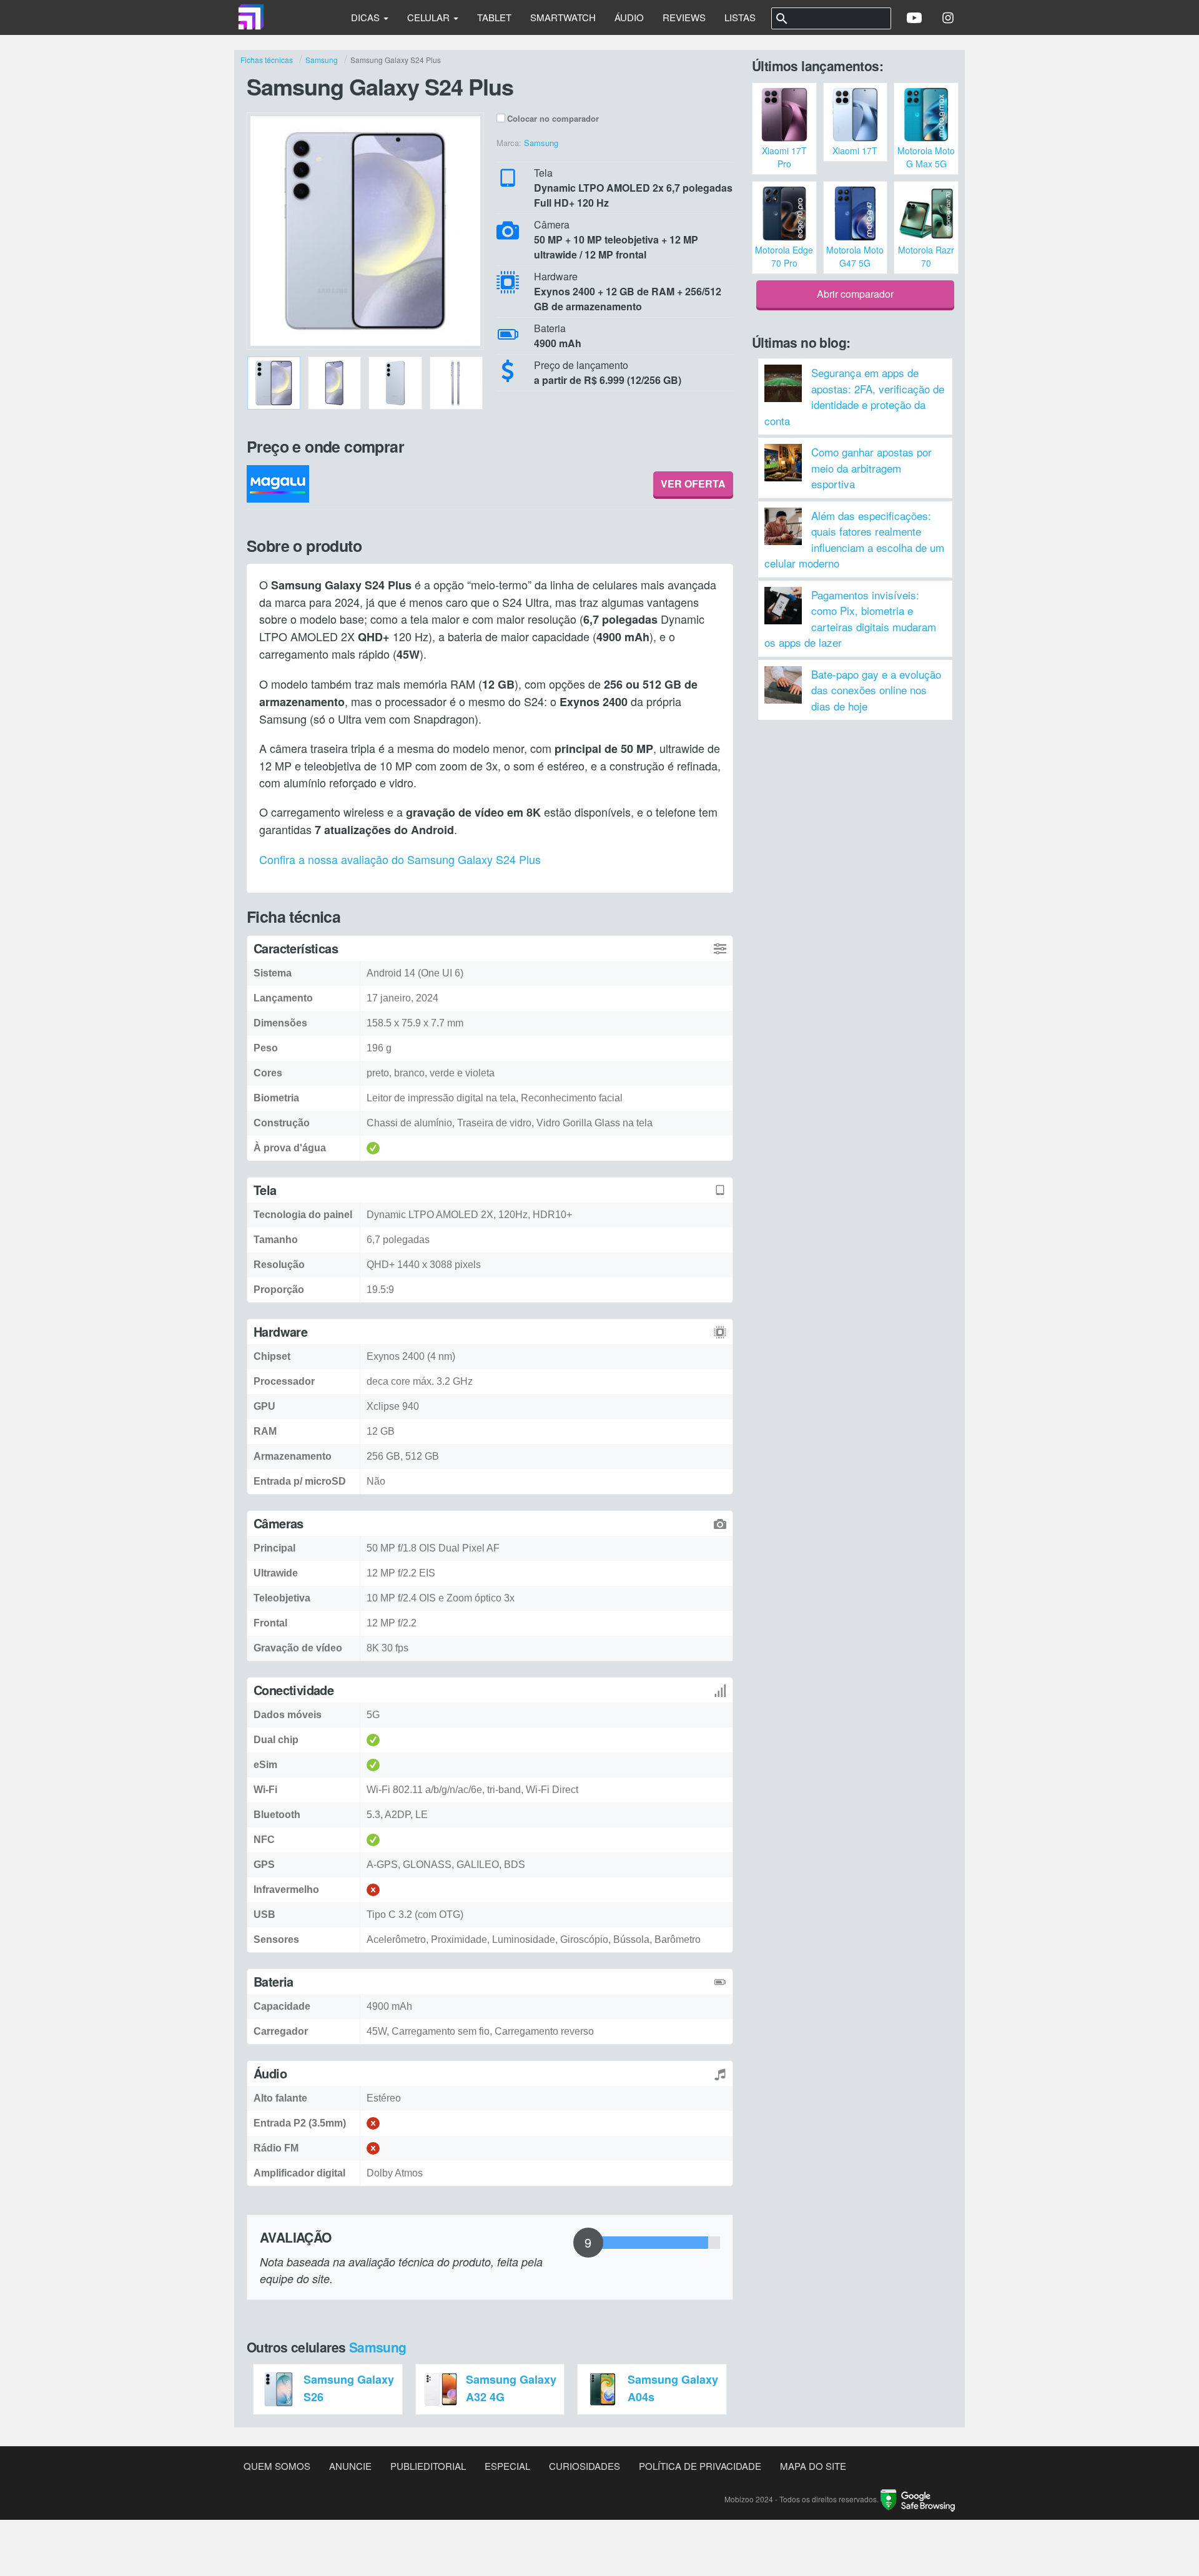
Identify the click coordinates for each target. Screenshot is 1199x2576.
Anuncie (350, 2466)
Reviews (684, 17)
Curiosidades (585, 2466)
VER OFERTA (693, 484)
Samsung (378, 2347)
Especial (507, 2466)
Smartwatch (563, 17)
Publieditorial (428, 2466)
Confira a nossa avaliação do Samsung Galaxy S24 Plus (400, 859)
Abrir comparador (855, 294)
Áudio (629, 17)
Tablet (494, 17)
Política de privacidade (700, 2466)
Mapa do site (813, 2466)
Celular (430, 17)
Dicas (367, 17)
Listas (740, 17)
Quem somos (277, 2466)
